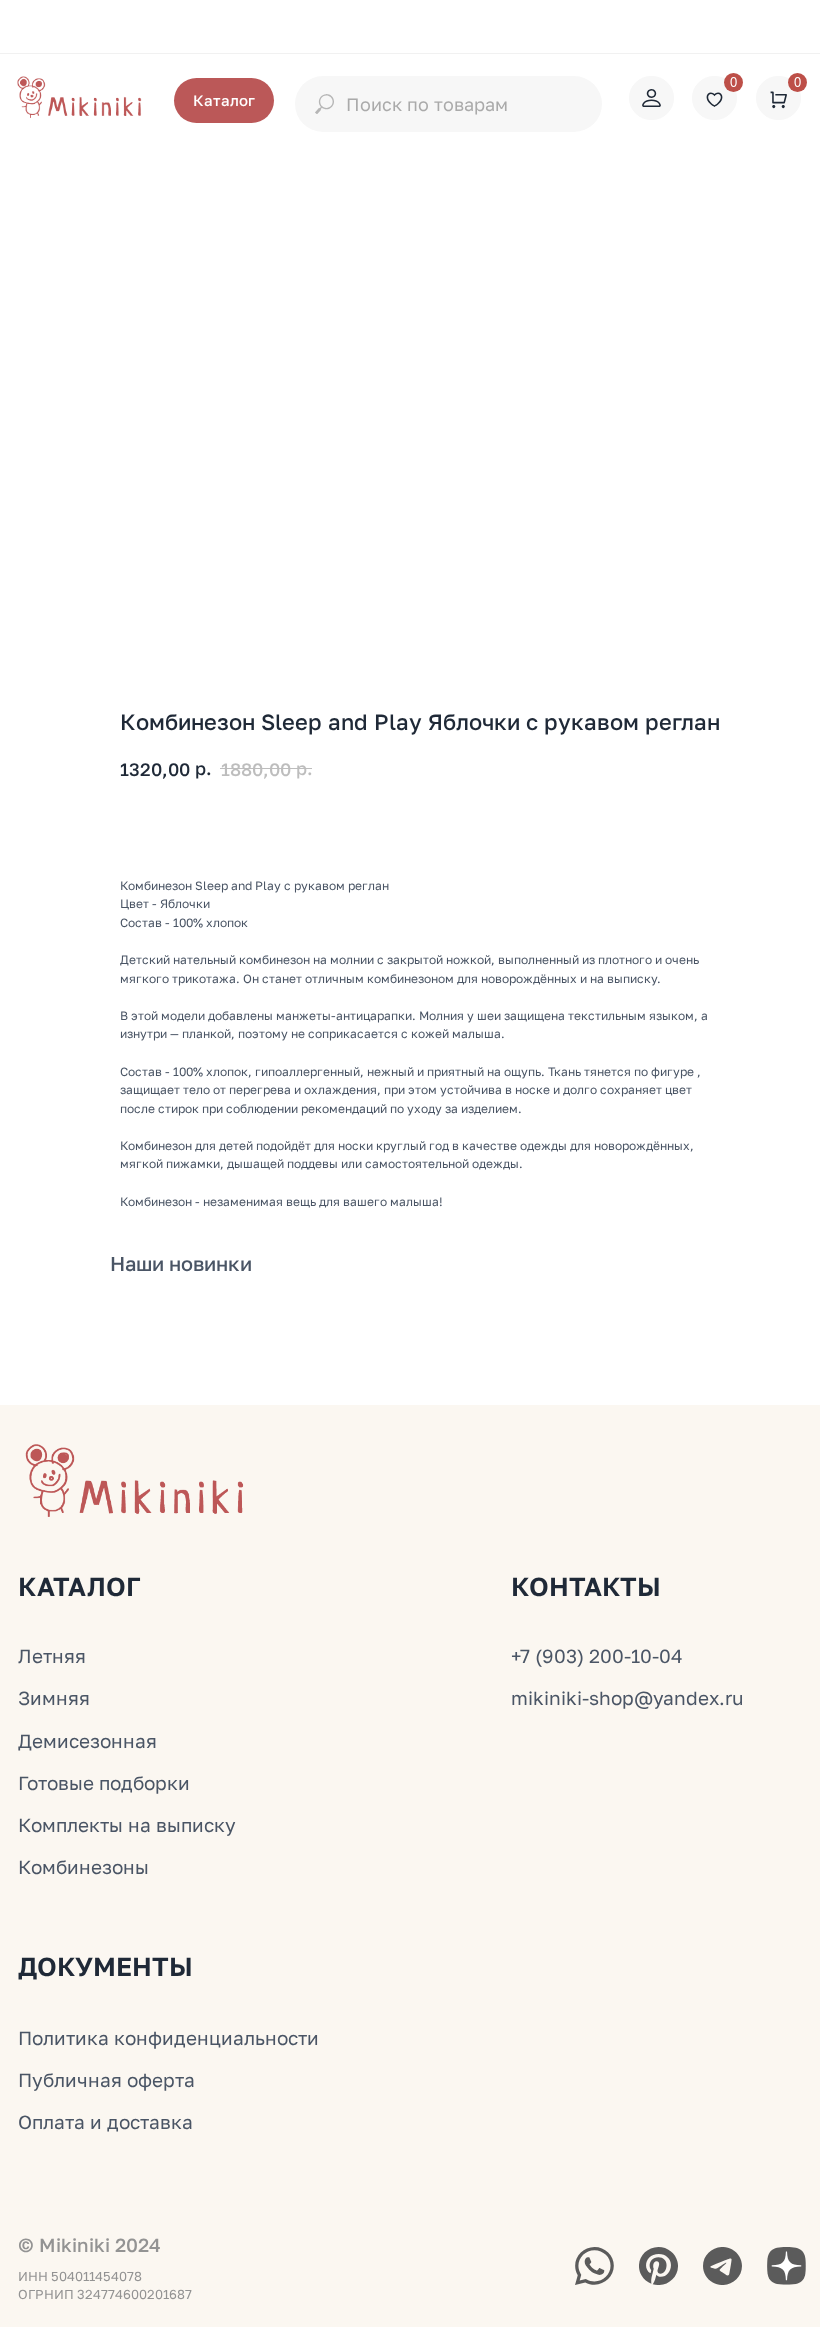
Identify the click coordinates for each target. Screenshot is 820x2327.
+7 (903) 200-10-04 (597, 1655)
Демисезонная (87, 1740)
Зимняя (54, 1697)
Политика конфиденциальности (168, 2037)
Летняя (52, 1655)
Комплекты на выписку (127, 1824)
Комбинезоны (83, 1866)
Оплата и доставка (105, 2121)
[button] (224, 100)
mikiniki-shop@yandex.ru (627, 1697)
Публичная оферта (106, 2079)
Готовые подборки (104, 1782)
